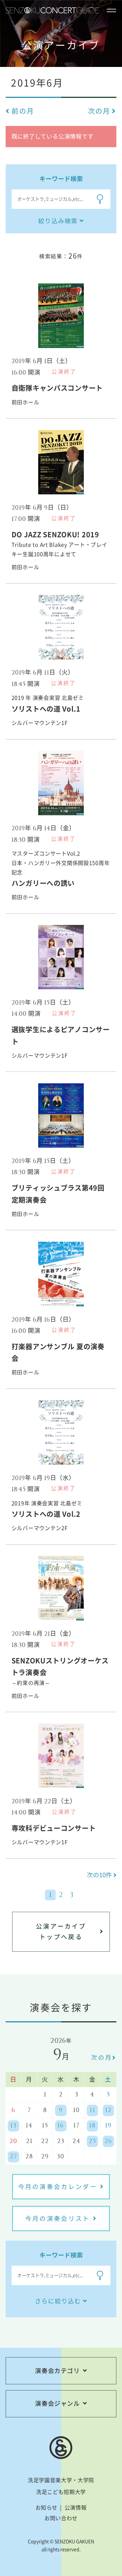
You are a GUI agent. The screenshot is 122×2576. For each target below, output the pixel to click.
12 (108, 2110)
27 (13, 2157)
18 (92, 2126)
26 (108, 2141)
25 (93, 2141)
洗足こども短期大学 (61, 2492)
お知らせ (47, 2507)
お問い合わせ (61, 2518)
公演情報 (76, 2507)
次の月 (102, 2057)
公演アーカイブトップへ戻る (61, 1931)
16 (61, 2126)
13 (13, 2126)
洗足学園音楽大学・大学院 (61, 2480)
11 (93, 2110)
